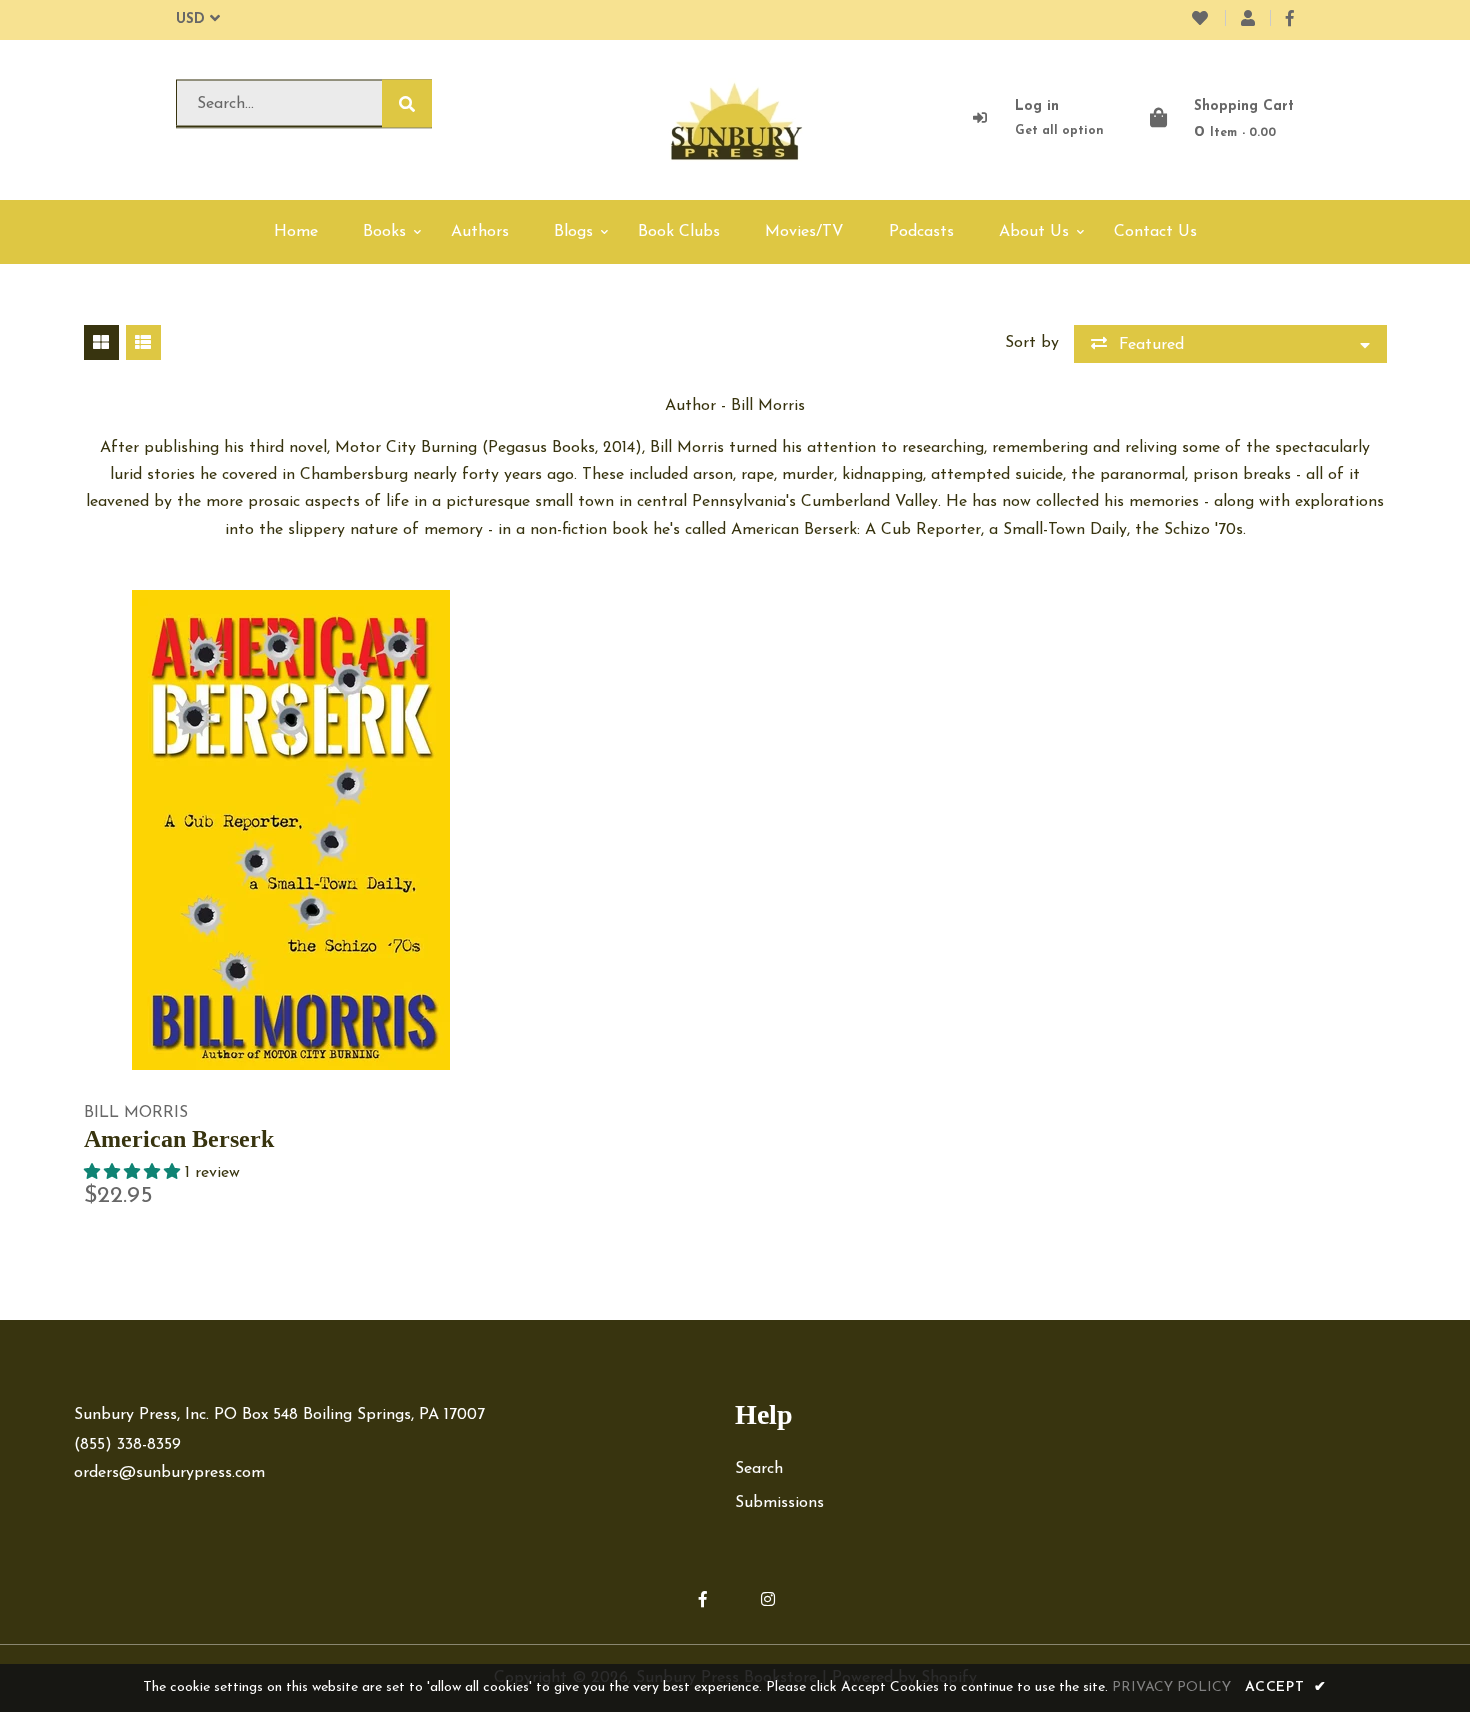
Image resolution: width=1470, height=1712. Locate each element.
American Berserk (179, 1139)
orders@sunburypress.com (169, 1473)
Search (759, 1469)
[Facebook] (1290, 20)
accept (1286, 1687)
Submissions (779, 1503)
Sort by (1032, 343)
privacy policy (1171, 1687)
